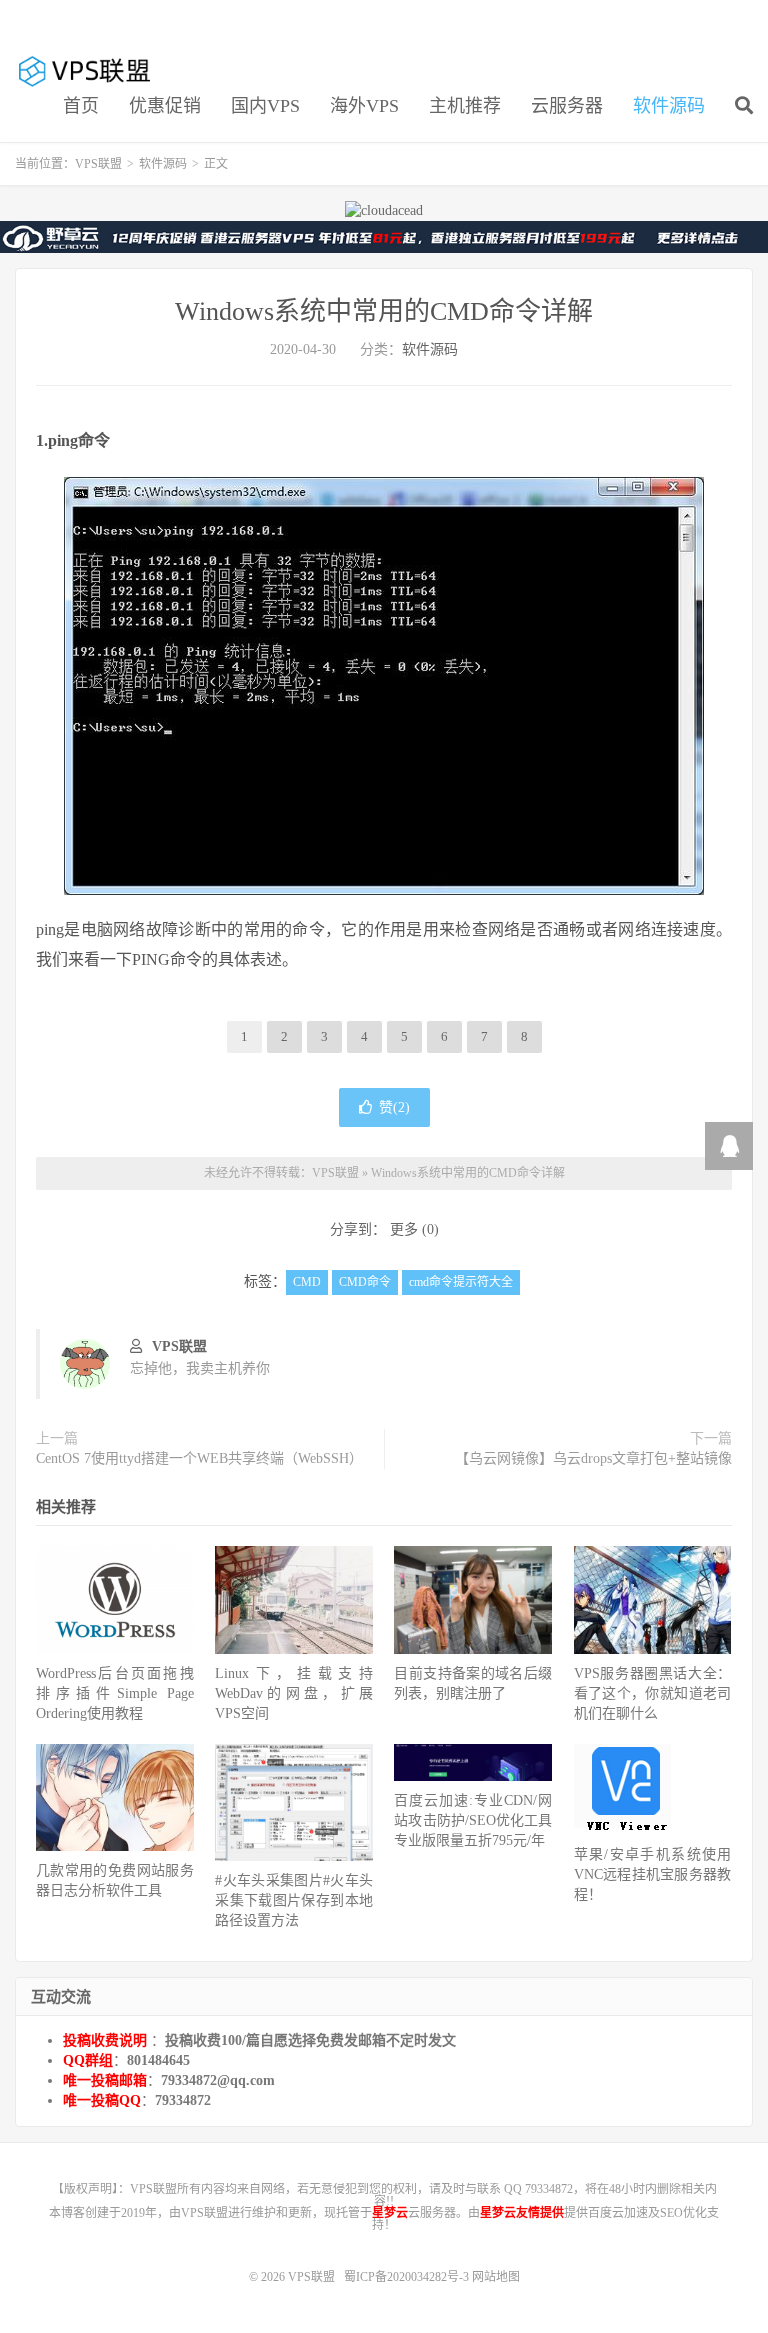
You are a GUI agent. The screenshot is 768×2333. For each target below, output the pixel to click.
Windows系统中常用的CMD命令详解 (384, 311)
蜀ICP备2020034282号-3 (408, 2277)
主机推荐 (465, 106)
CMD (307, 1282)
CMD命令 (365, 1282)
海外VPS (364, 106)
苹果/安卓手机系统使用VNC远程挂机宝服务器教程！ (653, 1874)
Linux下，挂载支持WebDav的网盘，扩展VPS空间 (294, 1693)
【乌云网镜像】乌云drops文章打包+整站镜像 (593, 1458)
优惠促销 (165, 106)
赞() (394, 1107)
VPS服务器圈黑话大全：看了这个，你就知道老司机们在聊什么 (653, 1693)
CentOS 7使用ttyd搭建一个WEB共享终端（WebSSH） (199, 1458)
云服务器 (567, 106)
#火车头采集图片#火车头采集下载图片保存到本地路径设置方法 (294, 1900)
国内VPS (265, 106)
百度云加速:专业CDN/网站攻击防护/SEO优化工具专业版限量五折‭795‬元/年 (473, 1820)
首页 (81, 106)
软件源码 (669, 106)
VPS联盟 (86, 71)
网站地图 (496, 2277)
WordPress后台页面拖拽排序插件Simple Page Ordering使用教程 (115, 1693)
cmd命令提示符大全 (461, 1282)
